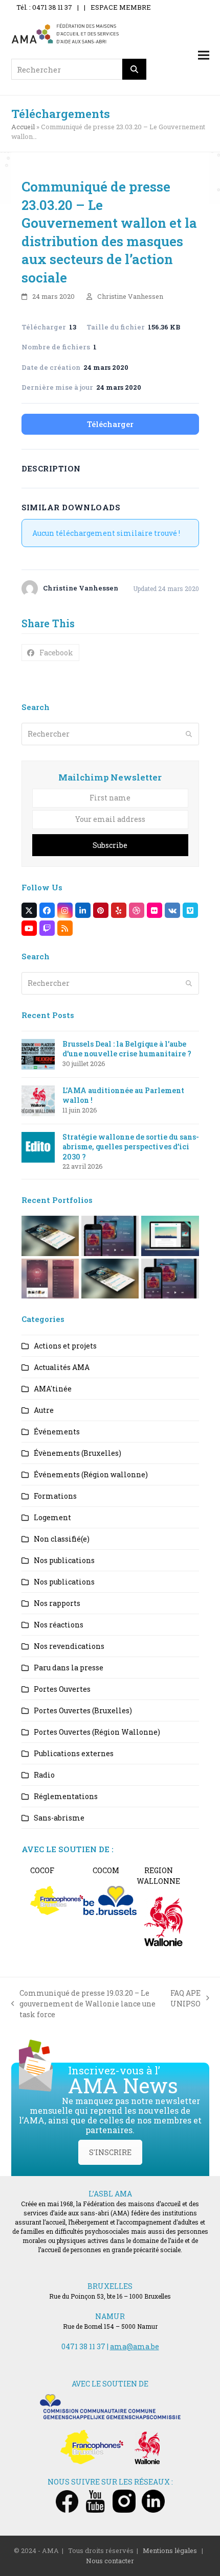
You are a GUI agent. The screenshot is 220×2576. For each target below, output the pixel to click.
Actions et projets (65, 1346)
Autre (44, 1410)
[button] (204, 55)
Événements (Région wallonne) (91, 1474)
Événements (57, 1432)
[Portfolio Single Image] (110, 1235)
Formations (55, 1496)
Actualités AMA (62, 1367)
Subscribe (110, 845)
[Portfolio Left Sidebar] (170, 1278)
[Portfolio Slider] (50, 1235)
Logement (52, 1517)
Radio (44, 1775)
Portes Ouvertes (62, 1689)
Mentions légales (170, 2550)
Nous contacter (110, 2561)
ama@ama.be (135, 2346)
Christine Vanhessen (130, 296)
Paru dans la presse (69, 1668)
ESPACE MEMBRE (121, 7)
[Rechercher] (135, 69)
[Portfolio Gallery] (50, 1278)
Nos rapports (57, 1603)
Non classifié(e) (62, 1539)
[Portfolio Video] (170, 1235)
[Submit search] (189, 734)
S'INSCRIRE (110, 2152)
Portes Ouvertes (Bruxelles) (83, 1710)
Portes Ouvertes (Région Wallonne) (97, 1732)
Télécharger (110, 424)
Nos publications (64, 1560)
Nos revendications (69, 1646)
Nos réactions (59, 1625)
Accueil (23, 127)
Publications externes (74, 1753)
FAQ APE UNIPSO (185, 1999)
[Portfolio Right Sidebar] (110, 1278)
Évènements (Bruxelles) (78, 1453)
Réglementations (66, 1796)
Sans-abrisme (59, 1818)
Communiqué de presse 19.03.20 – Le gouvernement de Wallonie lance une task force (84, 2004)
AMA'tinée (53, 1389)
